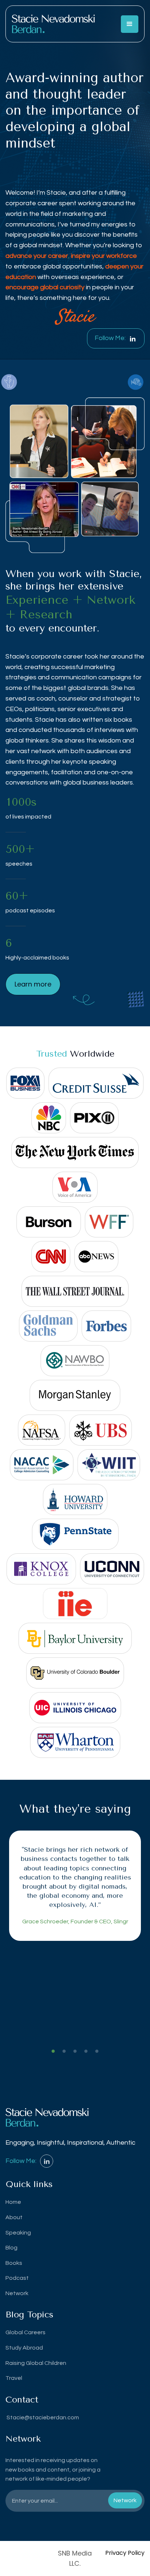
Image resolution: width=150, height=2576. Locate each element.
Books (14, 2263)
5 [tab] (97, 2052)
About (14, 2217)
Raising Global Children (36, 2363)
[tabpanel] (75, 1886)
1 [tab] (53, 2052)
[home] (53, 24)
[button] (130, 24)
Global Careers (25, 2332)
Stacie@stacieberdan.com (42, 2417)
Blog (11, 2248)
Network (17, 2293)
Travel (14, 2378)
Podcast (17, 2278)
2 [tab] (64, 2052)
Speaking (18, 2233)
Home (13, 2202)
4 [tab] (86, 2052)
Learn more (33, 984)
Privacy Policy (125, 2553)
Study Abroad (24, 2348)
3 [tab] (75, 2052)
